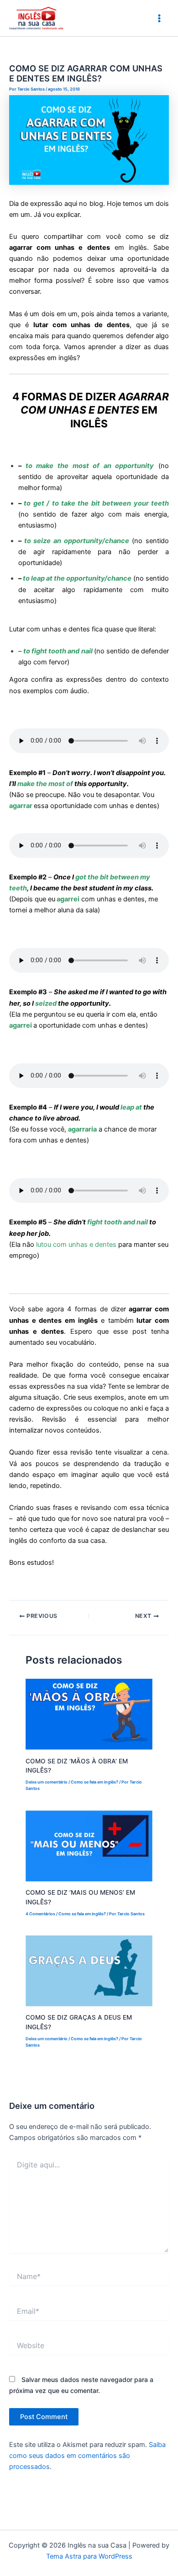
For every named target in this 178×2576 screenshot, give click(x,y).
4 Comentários (40, 1914)
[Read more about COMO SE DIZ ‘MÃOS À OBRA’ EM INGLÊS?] (89, 1714)
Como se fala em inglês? (94, 1782)
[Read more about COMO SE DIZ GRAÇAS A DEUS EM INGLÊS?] (89, 1970)
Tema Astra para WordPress (89, 2556)
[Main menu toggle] (159, 18)
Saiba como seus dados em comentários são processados (87, 2456)
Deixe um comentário (47, 1782)
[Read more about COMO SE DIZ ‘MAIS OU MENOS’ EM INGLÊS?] (89, 1845)
